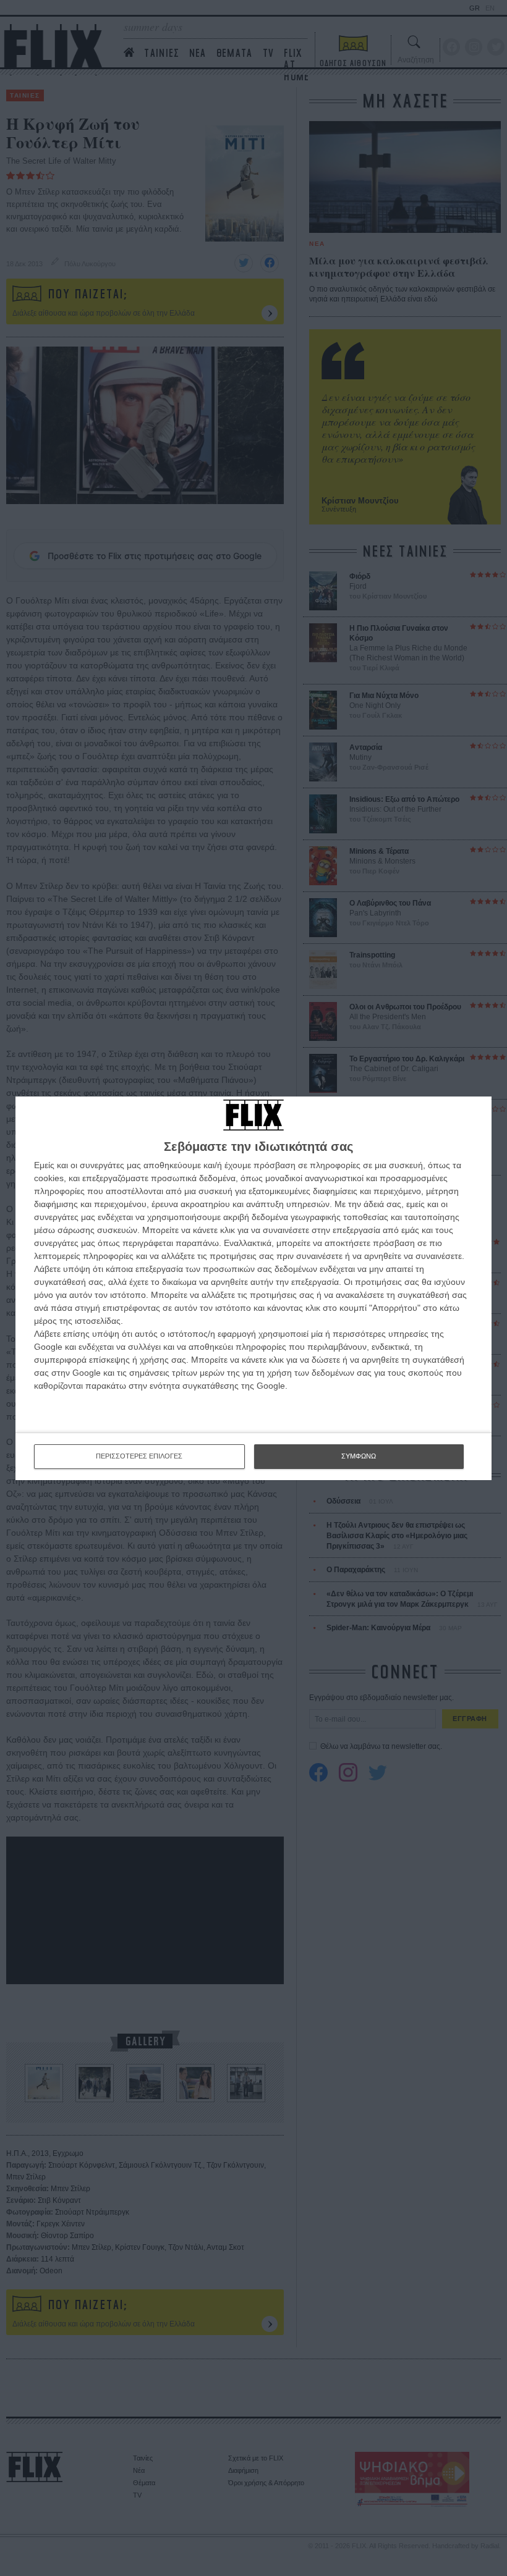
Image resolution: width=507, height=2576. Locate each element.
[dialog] (253, 1288)
